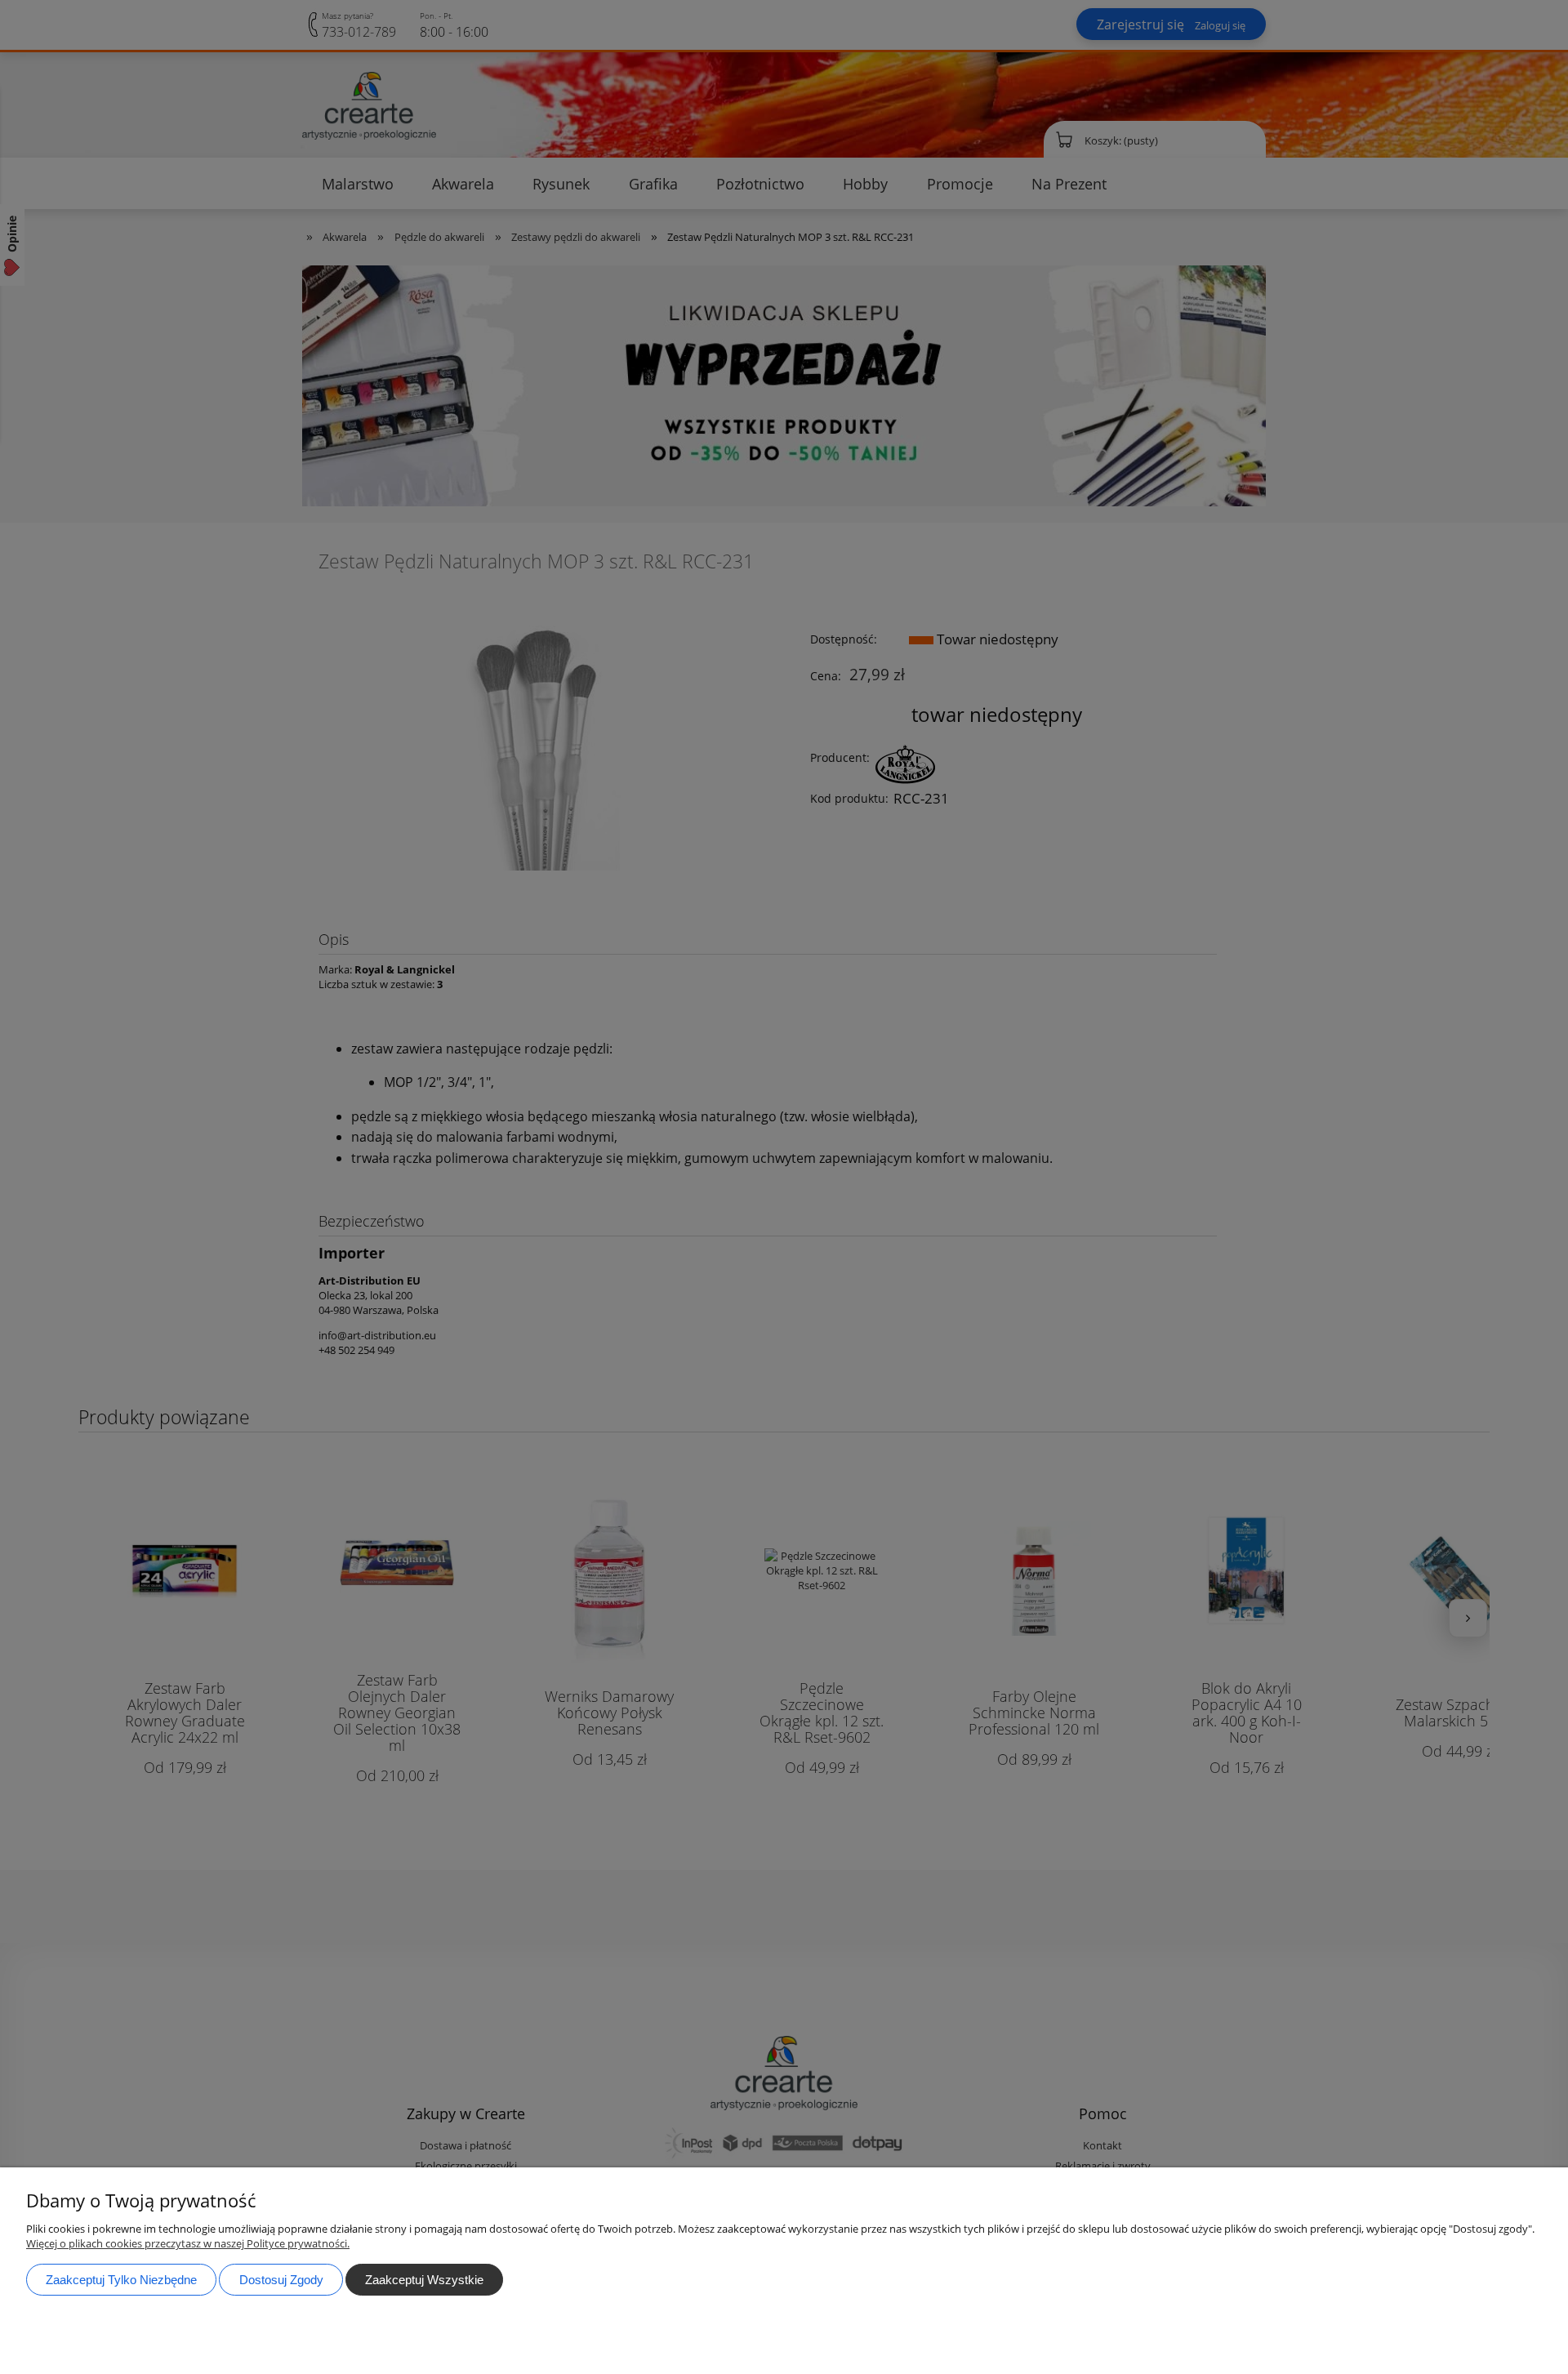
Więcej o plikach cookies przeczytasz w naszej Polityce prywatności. (188, 2243)
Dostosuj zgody (281, 2280)
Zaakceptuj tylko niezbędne (121, 2280)
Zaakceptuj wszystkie (424, 2280)
